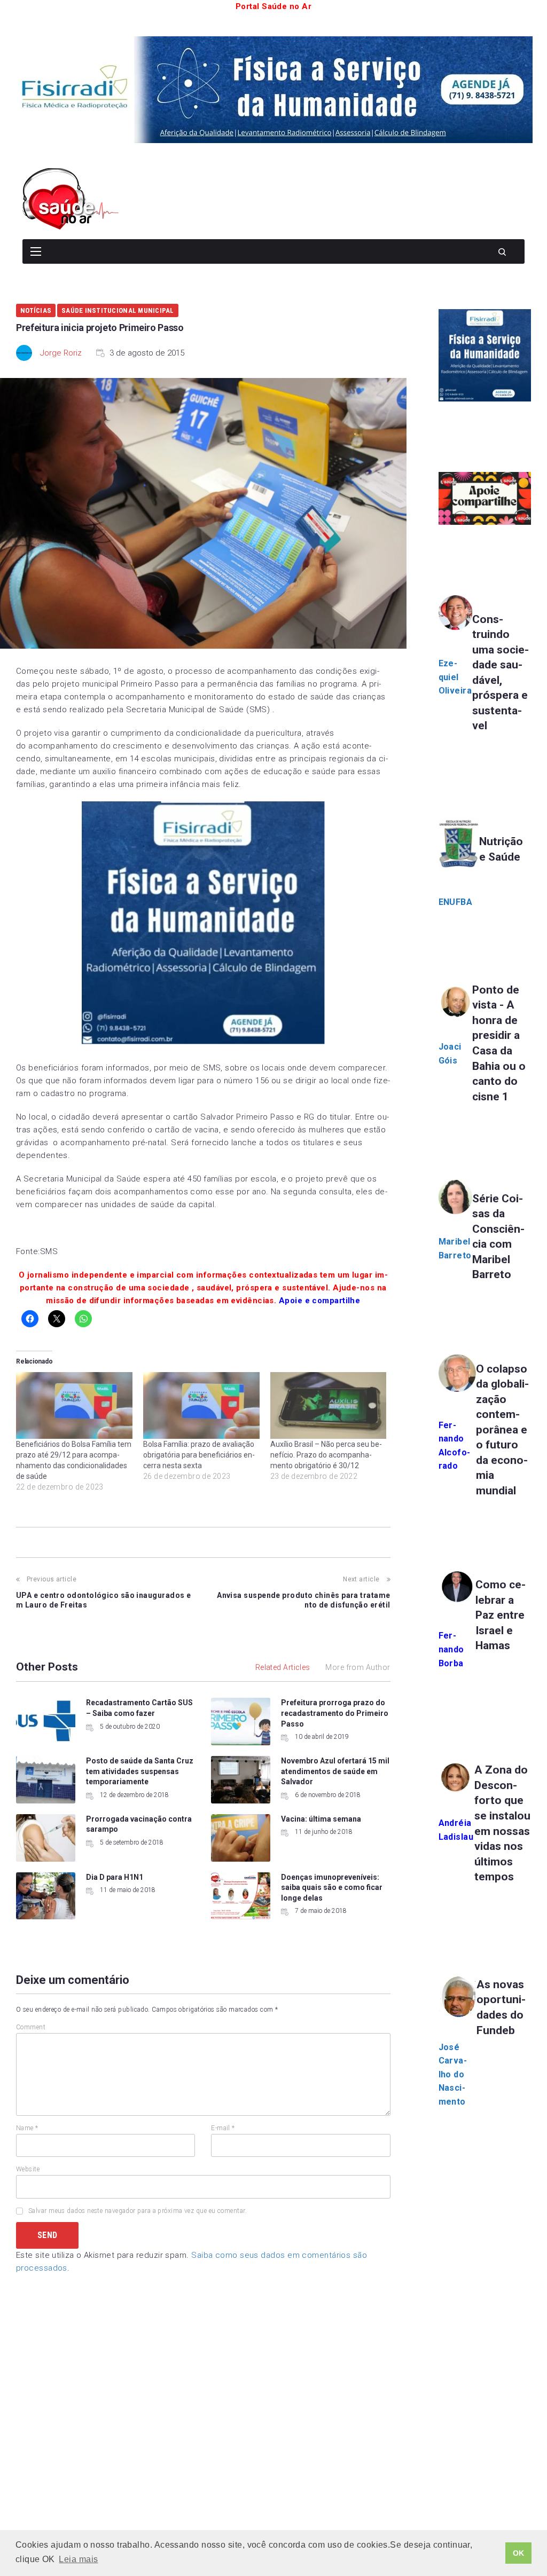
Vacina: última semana (321, 1819)
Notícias (36, 310)
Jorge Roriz (61, 353)
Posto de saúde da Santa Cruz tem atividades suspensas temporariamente (140, 1771)
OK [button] (519, 2553)
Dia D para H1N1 (115, 1877)
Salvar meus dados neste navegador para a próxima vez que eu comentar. (138, 2211)
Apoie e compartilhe (320, 1301)
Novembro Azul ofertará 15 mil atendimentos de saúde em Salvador (335, 1771)
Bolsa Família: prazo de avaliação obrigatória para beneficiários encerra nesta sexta (199, 1455)
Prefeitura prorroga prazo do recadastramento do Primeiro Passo (335, 1713)
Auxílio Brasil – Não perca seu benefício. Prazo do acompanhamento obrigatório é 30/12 (326, 1455)
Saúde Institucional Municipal (118, 310)
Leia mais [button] (78, 2559)
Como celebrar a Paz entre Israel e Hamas (501, 1615)
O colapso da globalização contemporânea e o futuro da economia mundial (502, 1430)
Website (28, 2169)
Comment (31, 2027)
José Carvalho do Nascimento (453, 2074)
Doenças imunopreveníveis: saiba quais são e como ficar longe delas (332, 1888)
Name (27, 2128)
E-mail (223, 2128)
